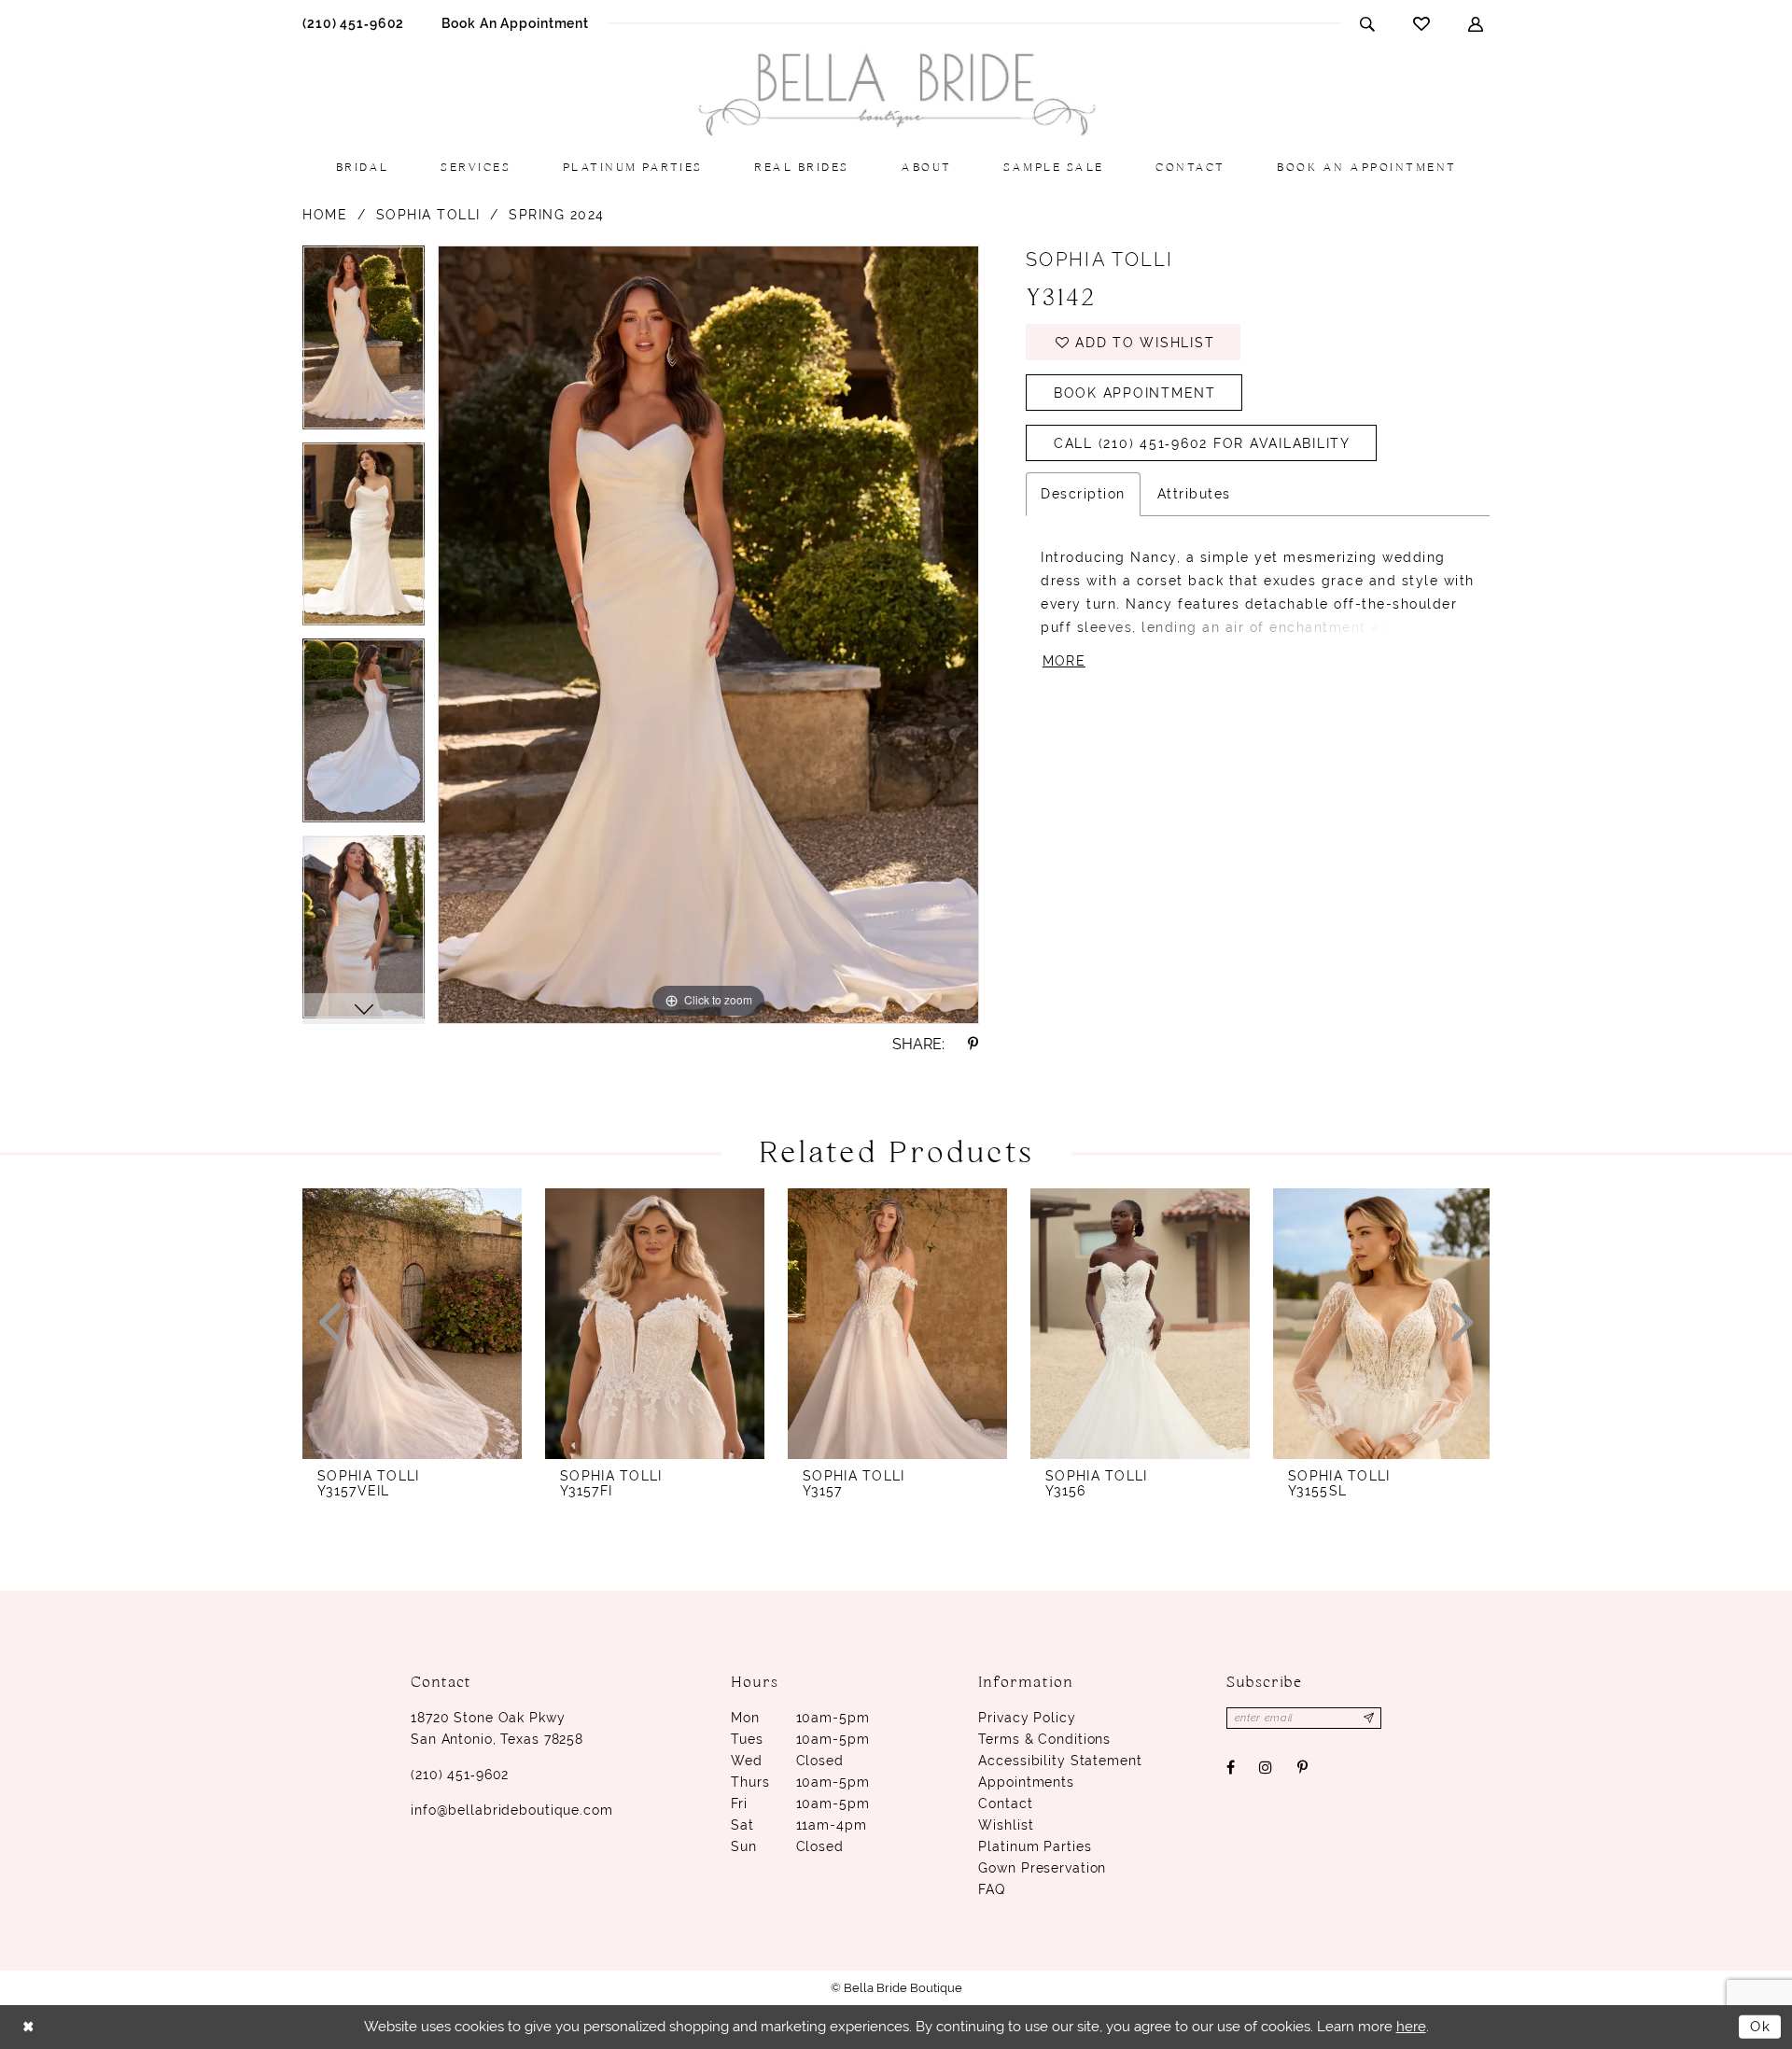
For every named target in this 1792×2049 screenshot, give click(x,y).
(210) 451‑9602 (460, 1775)
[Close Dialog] (28, 2027)
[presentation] (412, 1324)
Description (1083, 494)
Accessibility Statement (1060, 1761)
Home (325, 215)
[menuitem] (353, 23)
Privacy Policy (1027, 1718)
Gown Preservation (1042, 1868)
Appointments (1026, 1782)
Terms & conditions (1044, 1739)
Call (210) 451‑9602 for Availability (1202, 443)
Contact (1005, 1803)
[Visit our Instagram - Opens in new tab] (1266, 1768)
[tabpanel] (364, 344)
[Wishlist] (1422, 23)
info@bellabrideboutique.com (512, 1810)
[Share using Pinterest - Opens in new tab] (973, 1044)
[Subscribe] (1370, 1718)
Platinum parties (1035, 1846)
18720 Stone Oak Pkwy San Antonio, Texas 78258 (497, 1728)
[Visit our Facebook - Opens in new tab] (1231, 1768)
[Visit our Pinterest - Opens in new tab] (1302, 1768)
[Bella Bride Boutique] (896, 95)
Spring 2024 (557, 215)
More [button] (1064, 661)
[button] (1476, 24)
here (1411, 2027)
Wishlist (1006, 1825)
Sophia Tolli (428, 215)
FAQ (992, 1889)
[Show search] (1368, 24)
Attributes (1194, 494)
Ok (1761, 2027)
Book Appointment (1135, 393)
